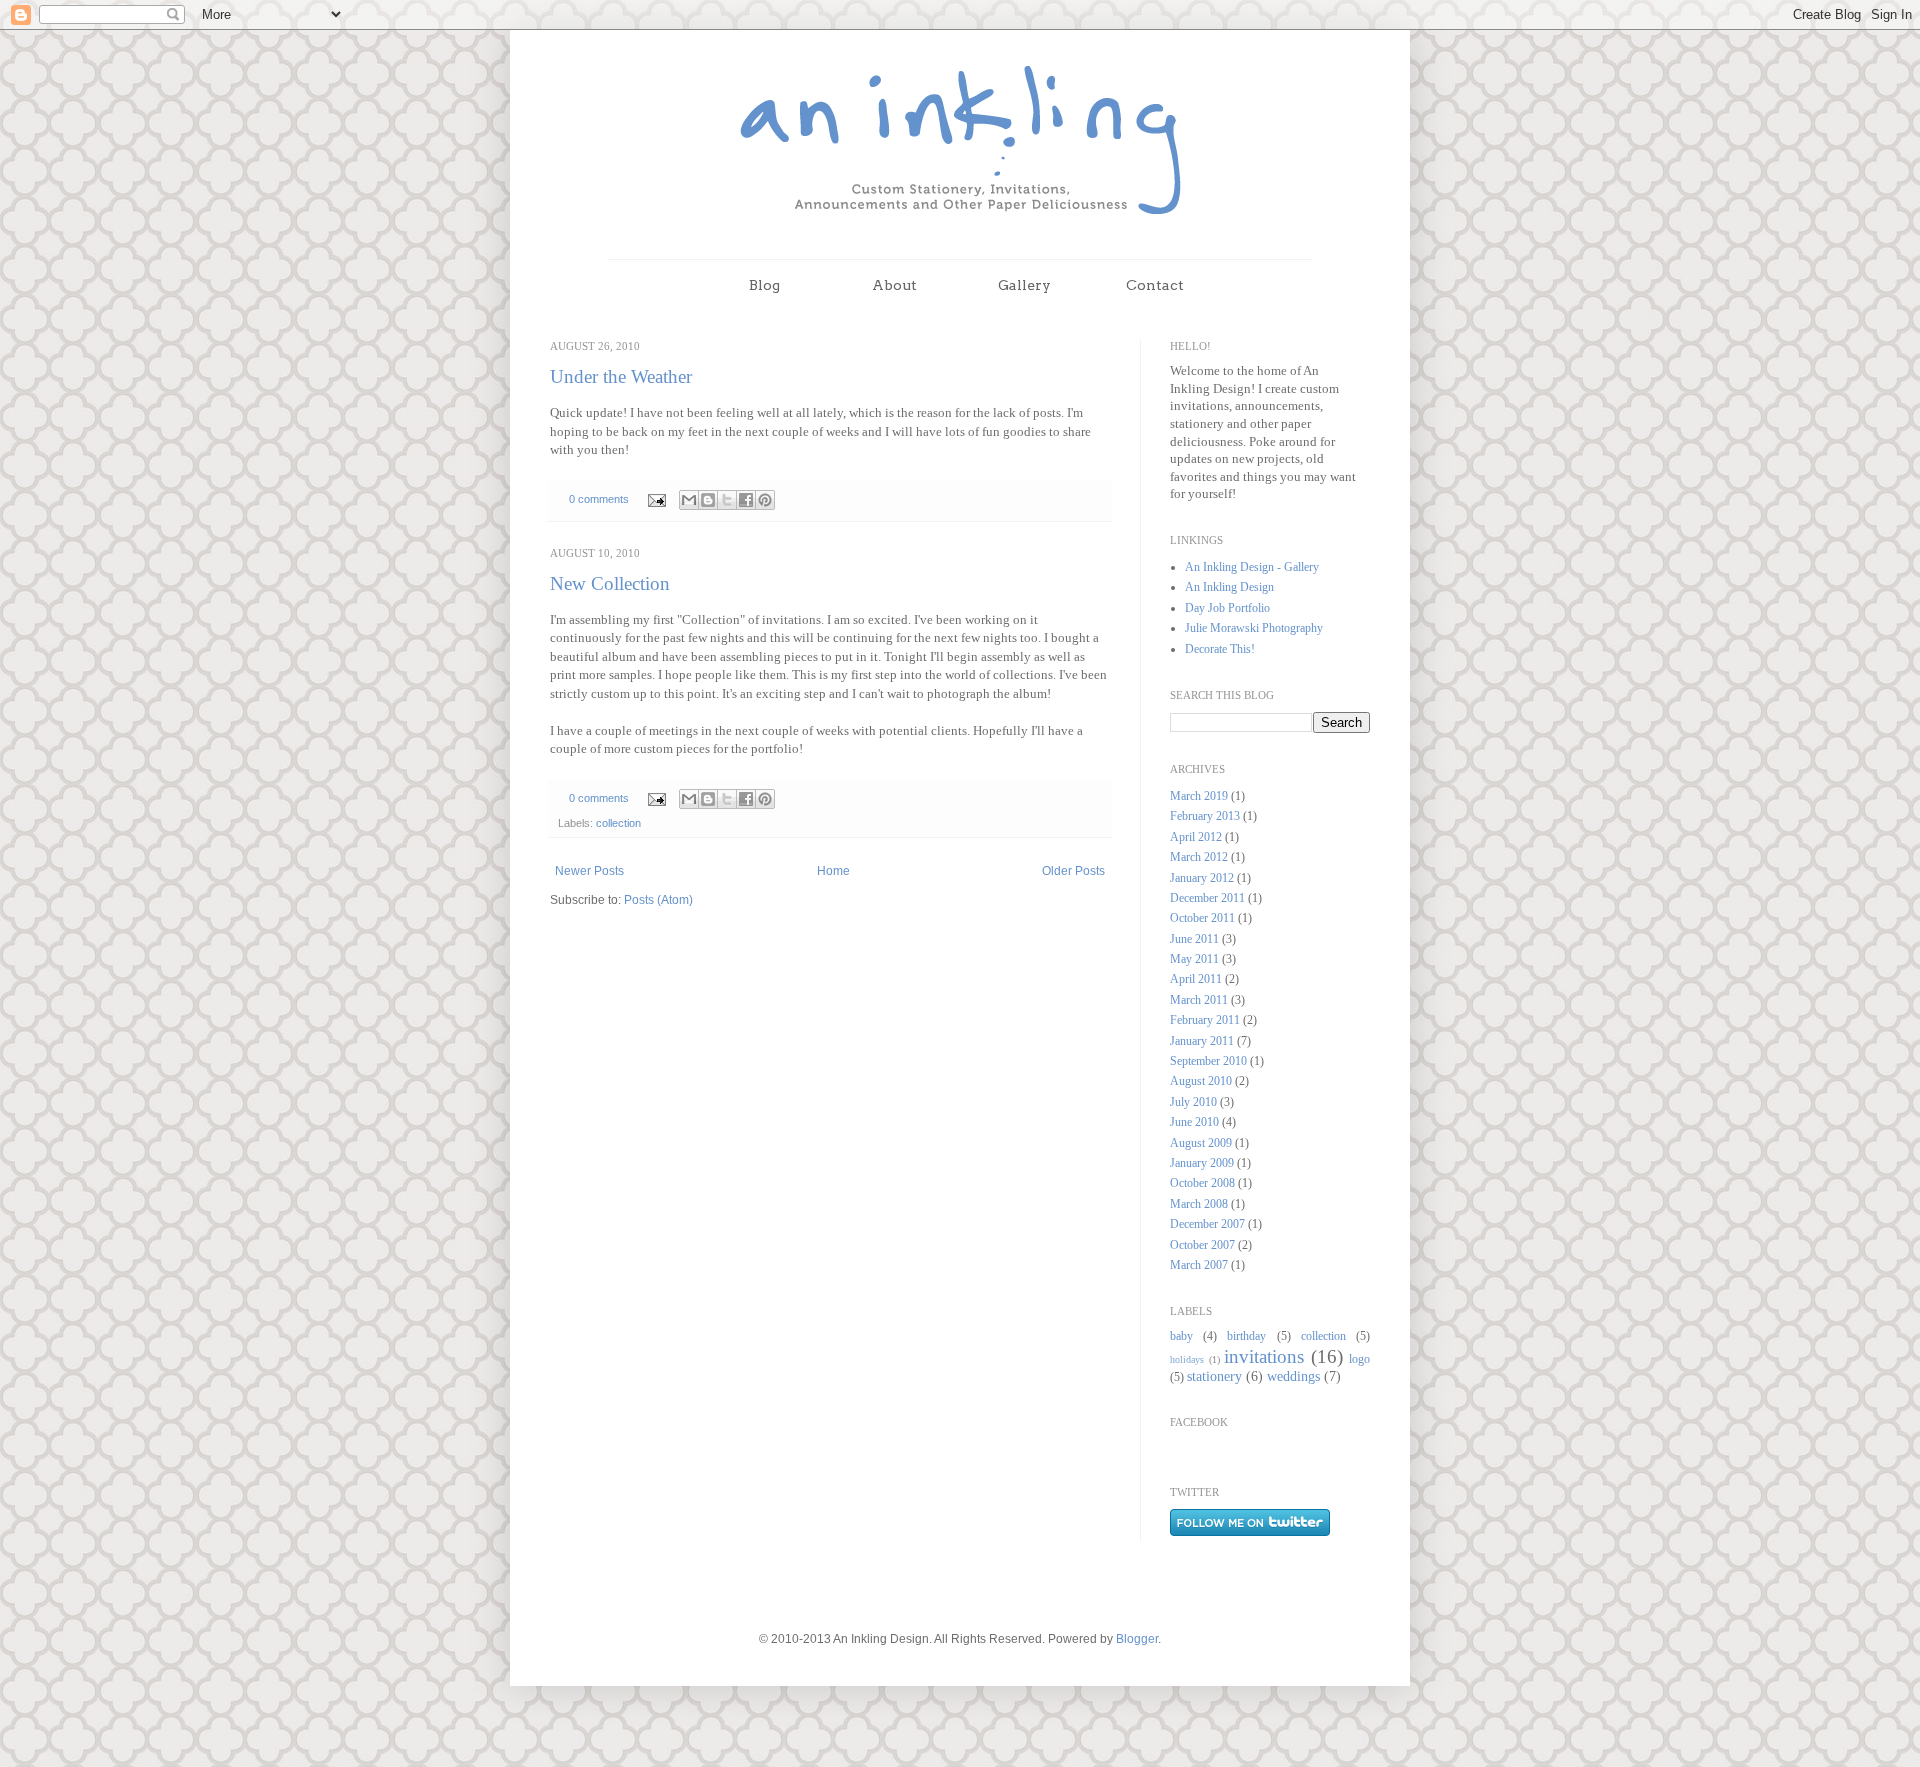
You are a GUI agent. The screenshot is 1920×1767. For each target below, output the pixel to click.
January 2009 (1202, 1163)
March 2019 (1199, 796)
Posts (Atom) (658, 900)
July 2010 (1193, 1102)
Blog (764, 285)
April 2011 (1196, 979)
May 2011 (1194, 959)
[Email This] (689, 500)
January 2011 (1202, 1041)
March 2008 (1199, 1204)
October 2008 (1202, 1183)
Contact (1155, 285)
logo (1359, 1359)
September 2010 (1208, 1061)
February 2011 (1205, 1020)
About (894, 285)
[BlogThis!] (708, 500)
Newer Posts (589, 871)
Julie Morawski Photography (1254, 628)
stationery (1214, 1376)
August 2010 (1201, 1081)
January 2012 (1202, 878)
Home (833, 871)
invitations (1264, 1356)
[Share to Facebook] (746, 500)
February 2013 (1205, 816)
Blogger (1137, 1639)
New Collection (610, 583)
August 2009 (1201, 1143)
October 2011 (1202, 918)
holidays (1187, 1359)
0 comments (599, 499)
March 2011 (1199, 1000)
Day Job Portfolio (1227, 608)
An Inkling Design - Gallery (1252, 567)
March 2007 (1199, 1265)
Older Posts (1073, 871)
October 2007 (1202, 1245)
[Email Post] (656, 499)
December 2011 (1207, 898)
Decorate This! (1220, 649)
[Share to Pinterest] (765, 500)
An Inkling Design (1229, 587)
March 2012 (1199, 857)
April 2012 (1196, 837)
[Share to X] (727, 500)
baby (1181, 1336)
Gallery (1024, 285)
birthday (1246, 1336)
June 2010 (1194, 1122)
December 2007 (1207, 1224)
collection (618, 823)
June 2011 (1194, 939)
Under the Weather (621, 376)
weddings (1293, 1376)
